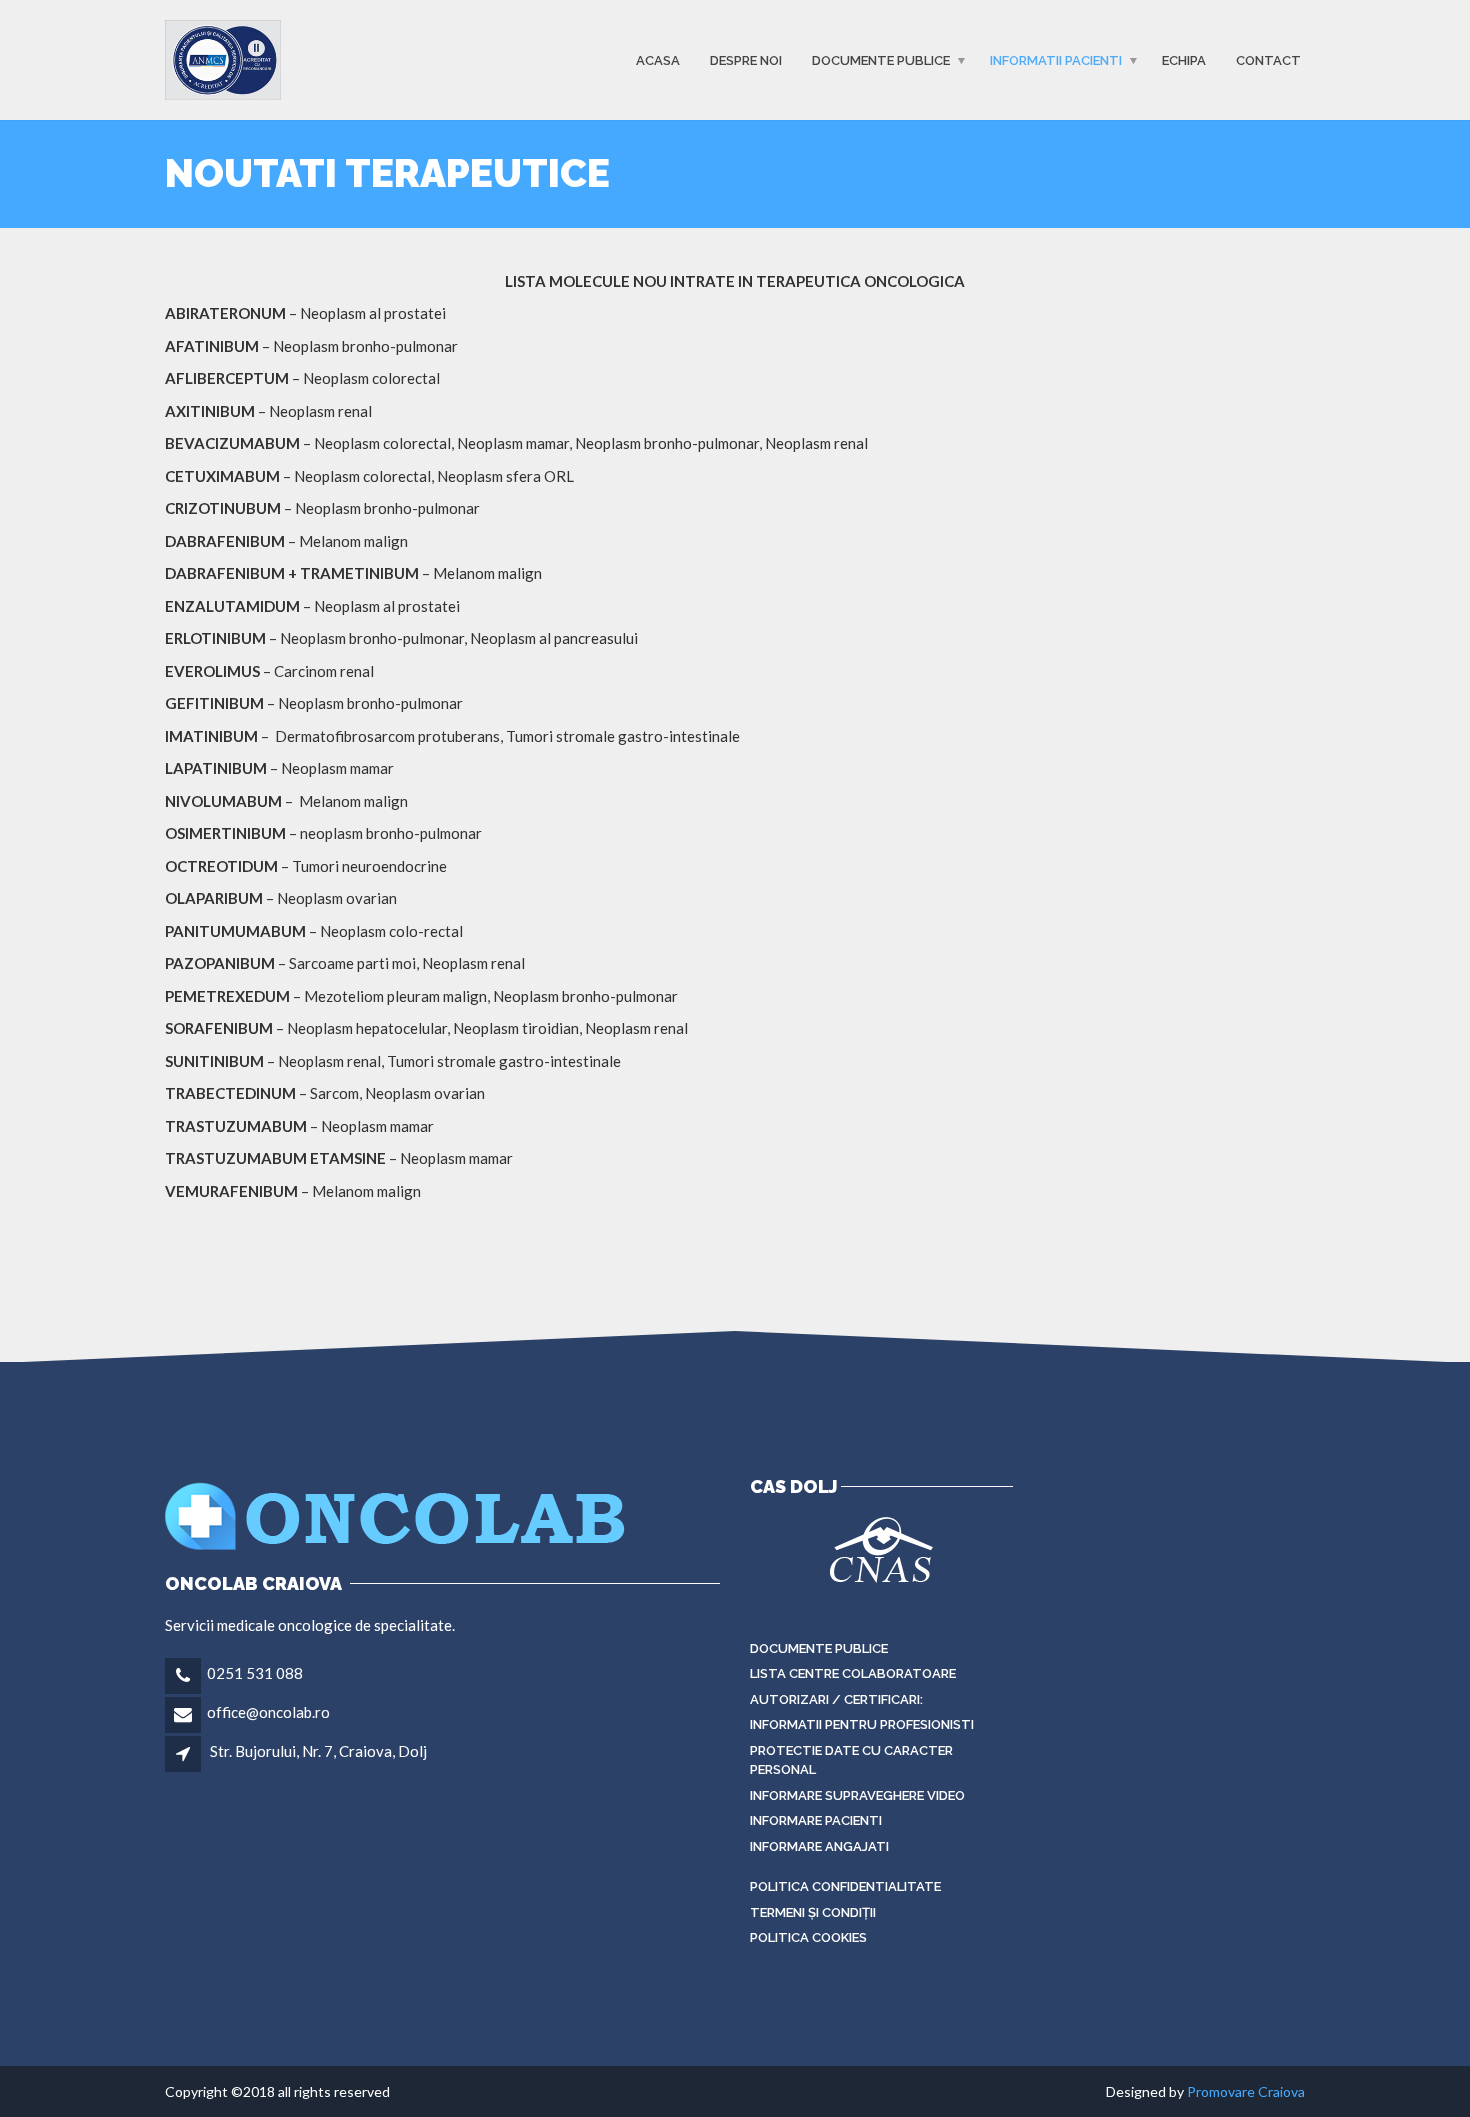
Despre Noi (746, 59)
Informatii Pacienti (1056, 59)
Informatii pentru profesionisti (862, 1724)
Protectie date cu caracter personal (851, 1760)
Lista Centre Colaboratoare (853, 1673)
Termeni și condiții (813, 1912)
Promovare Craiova (1246, 2091)
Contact (1268, 59)
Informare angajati (819, 1846)
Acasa (658, 59)
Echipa (1184, 59)
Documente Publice (881, 59)
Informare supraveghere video (857, 1795)
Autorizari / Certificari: (836, 1699)
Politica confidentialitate (845, 1886)
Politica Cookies (808, 1937)
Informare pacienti (816, 1820)
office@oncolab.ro (268, 1712)
